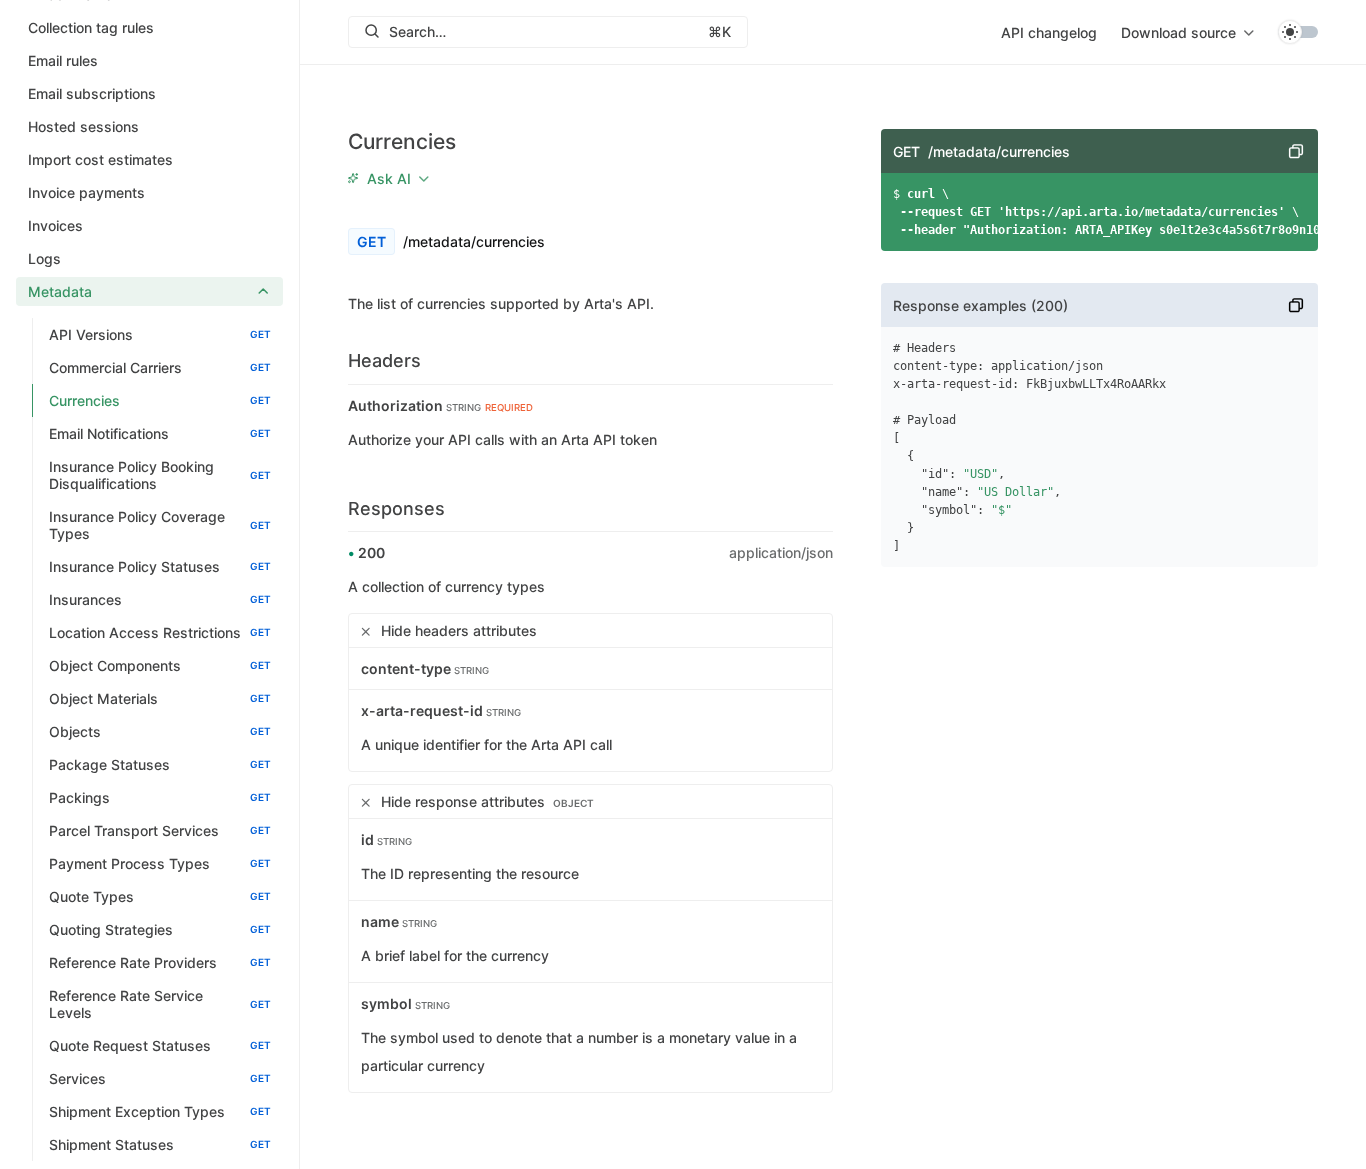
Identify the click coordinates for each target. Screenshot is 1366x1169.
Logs (44, 258)
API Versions (160, 334)
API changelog (1049, 32)
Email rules (63, 60)
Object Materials (160, 698)
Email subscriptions (92, 93)
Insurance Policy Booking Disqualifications (160, 475)
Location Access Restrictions (160, 632)
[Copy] (1296, 151)
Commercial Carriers (160, 367)
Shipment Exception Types (160, 1111)
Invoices (55, 225)
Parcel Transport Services (160, 830)
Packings (160, 797)
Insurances (160, 599)
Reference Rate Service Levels (160, 1004)
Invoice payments (86, 192)
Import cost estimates (100, 159)
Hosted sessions (83, 126)
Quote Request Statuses (160, 1045)
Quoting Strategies (160, 929)
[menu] (1187, 32)
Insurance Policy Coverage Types (160, 525)
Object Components (160, 665)
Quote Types (160, 896)
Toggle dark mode (1298, 32)
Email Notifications (160, 433)
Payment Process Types (160, 863)
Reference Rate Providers (160, 962)
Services (160, 1078)
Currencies (160, 400)
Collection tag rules (91, 27)
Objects (160, 731)
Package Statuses (160, 764)
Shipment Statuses (160, 1144)
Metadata (60, 291)
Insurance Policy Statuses (160, 566)
